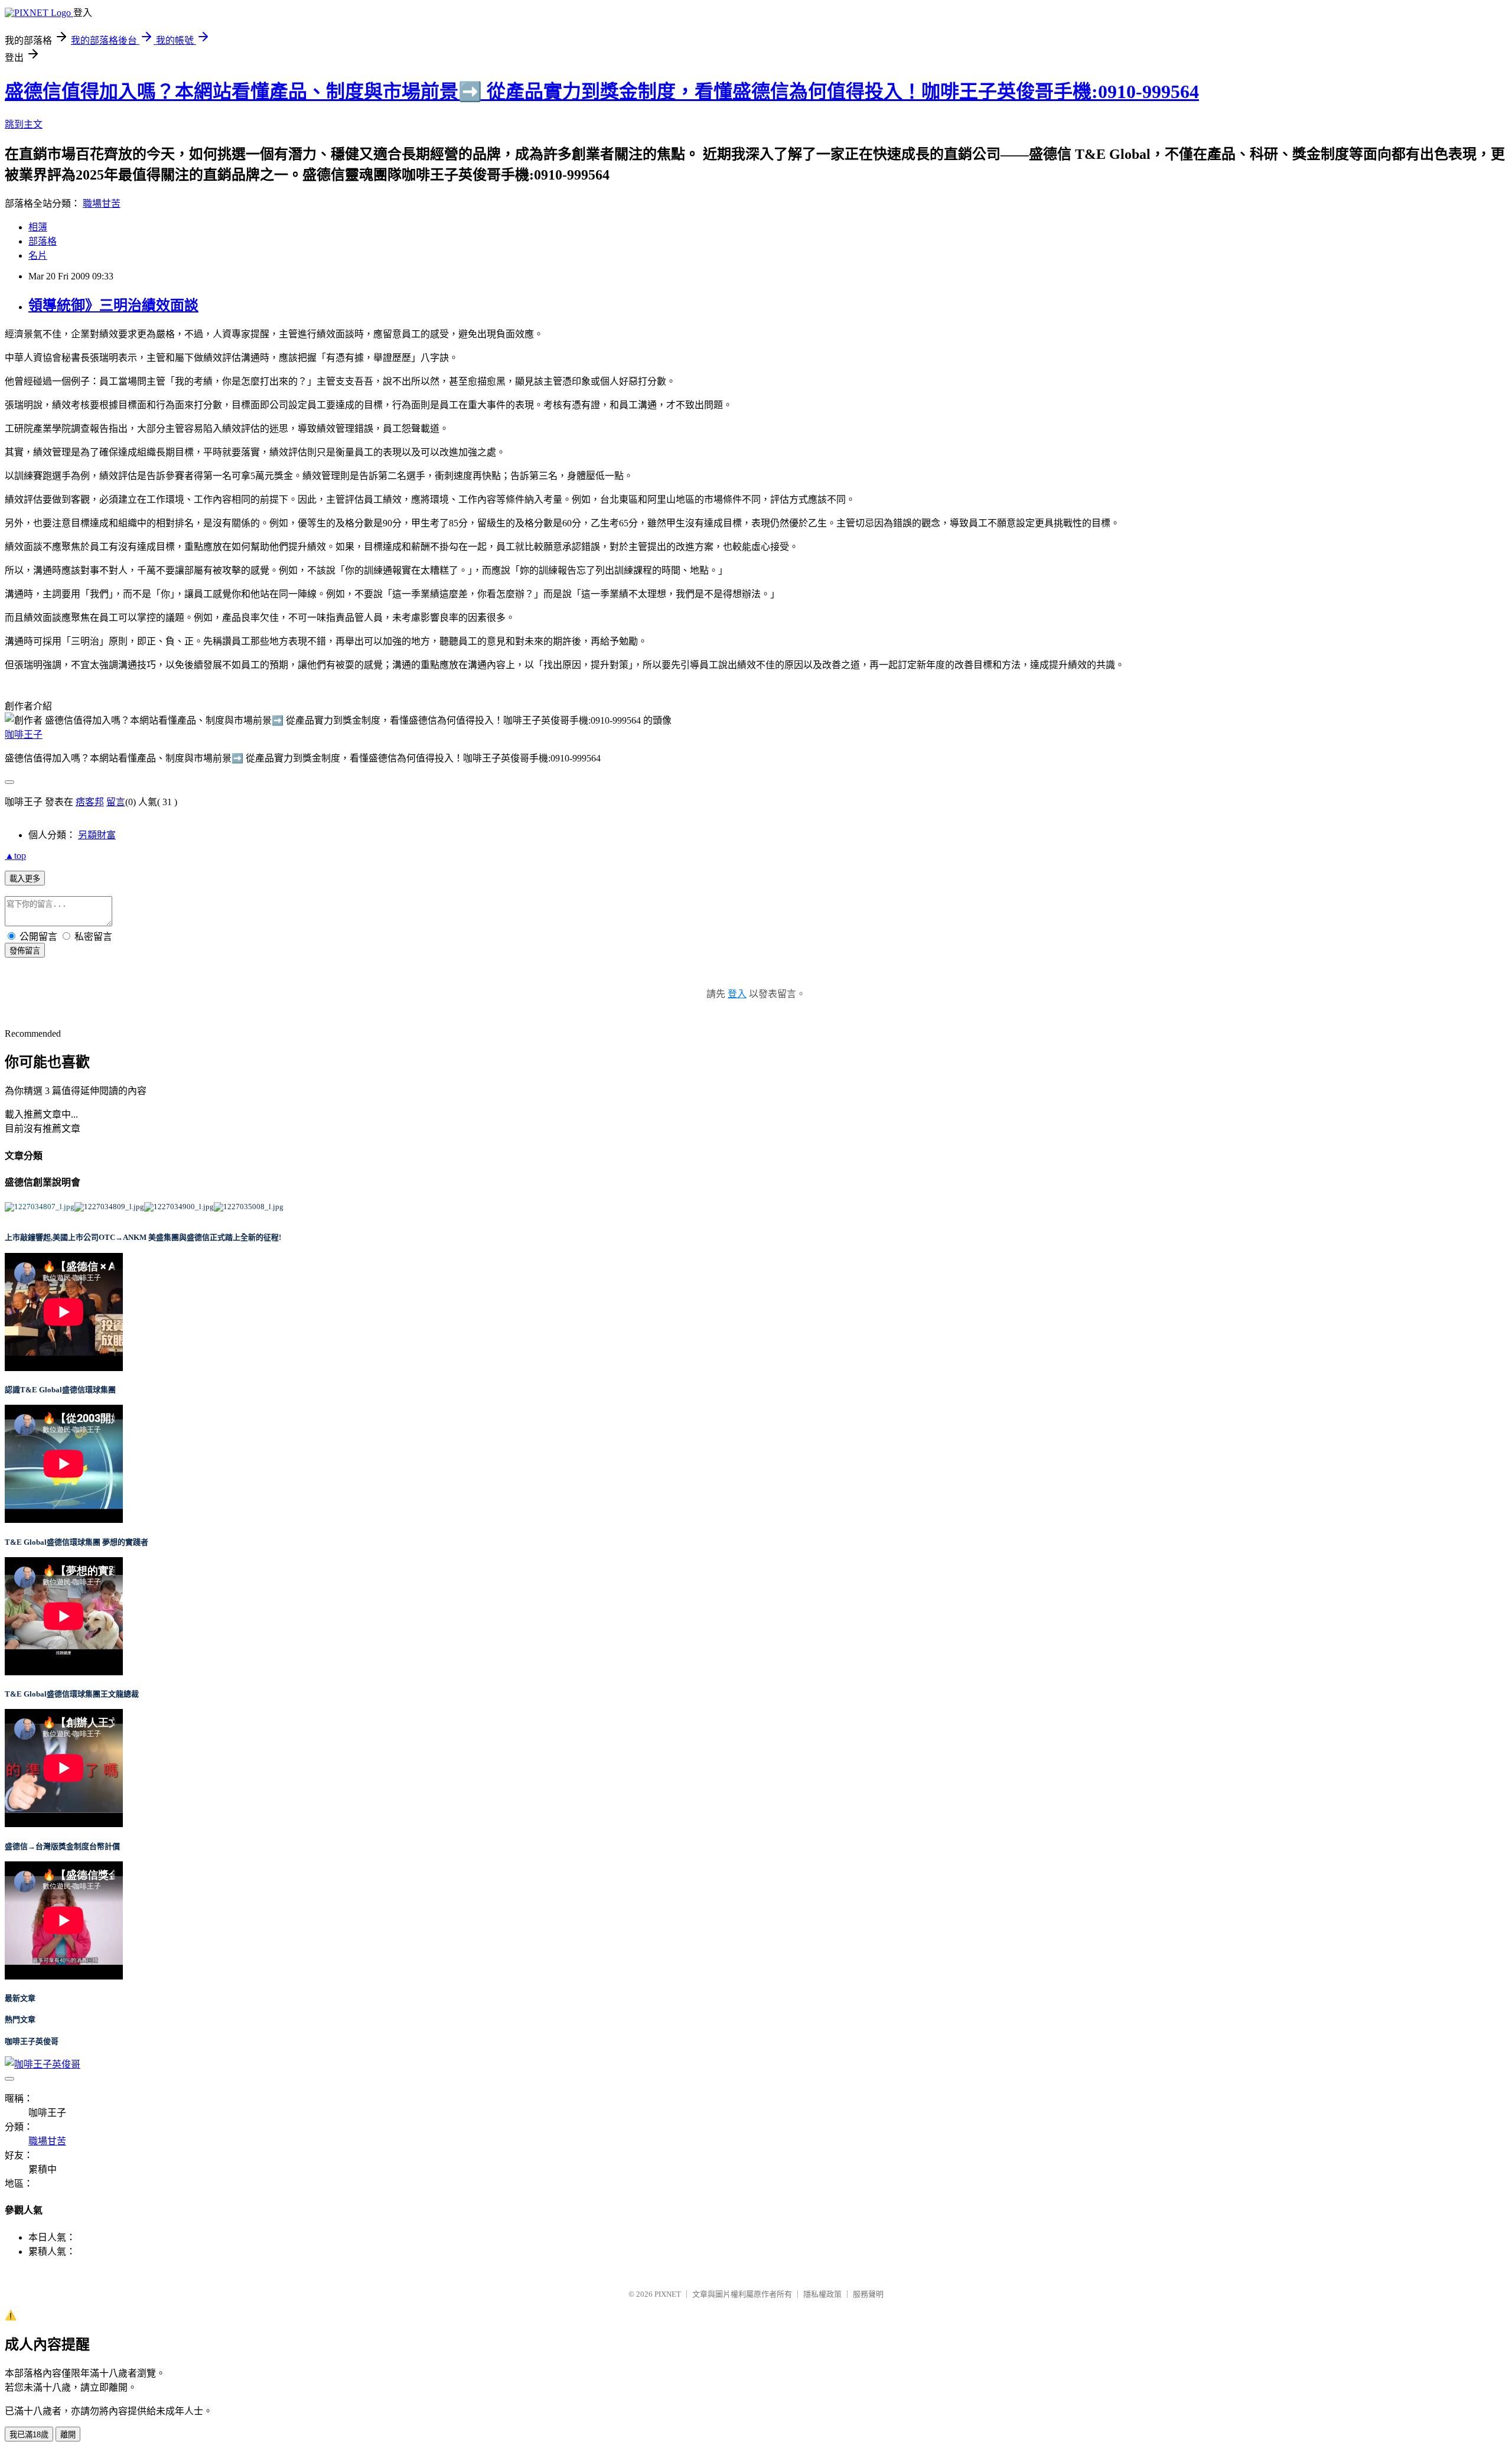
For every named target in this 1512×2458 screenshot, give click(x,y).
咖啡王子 (24, 735)
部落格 (43, 241)
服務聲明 (868, 2294)
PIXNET (668, 2294)
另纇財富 (97, 835)
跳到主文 (24, 124)
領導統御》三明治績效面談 (113, 305)
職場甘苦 (102, 204)
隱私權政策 (822, 2294)
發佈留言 (25, 951)
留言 (116, 802)
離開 (68, 2435)
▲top (15, 856)
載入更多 (25, 879)
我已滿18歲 (29, 2435)
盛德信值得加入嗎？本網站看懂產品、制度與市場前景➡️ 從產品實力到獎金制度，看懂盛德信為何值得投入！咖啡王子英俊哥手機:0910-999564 (602, 92)
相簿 (38, 227)
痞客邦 (90, 802)
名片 (38, 255)
